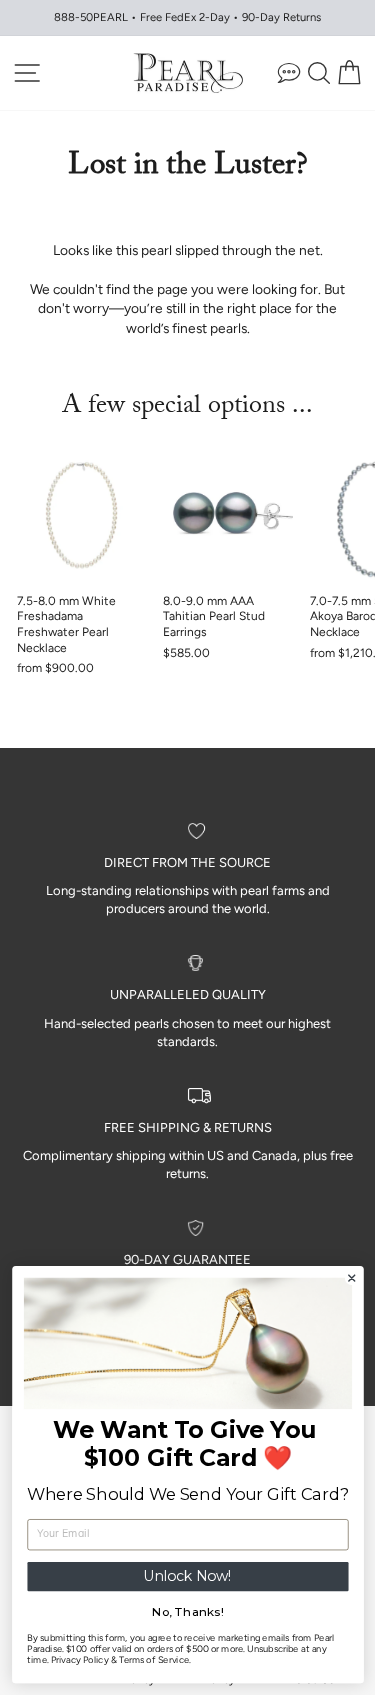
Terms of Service (153, 1660)
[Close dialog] (351, 1278)
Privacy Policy (78, 1660)
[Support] (289, 72)
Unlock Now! (187, 1576)
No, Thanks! (187, 1612)
